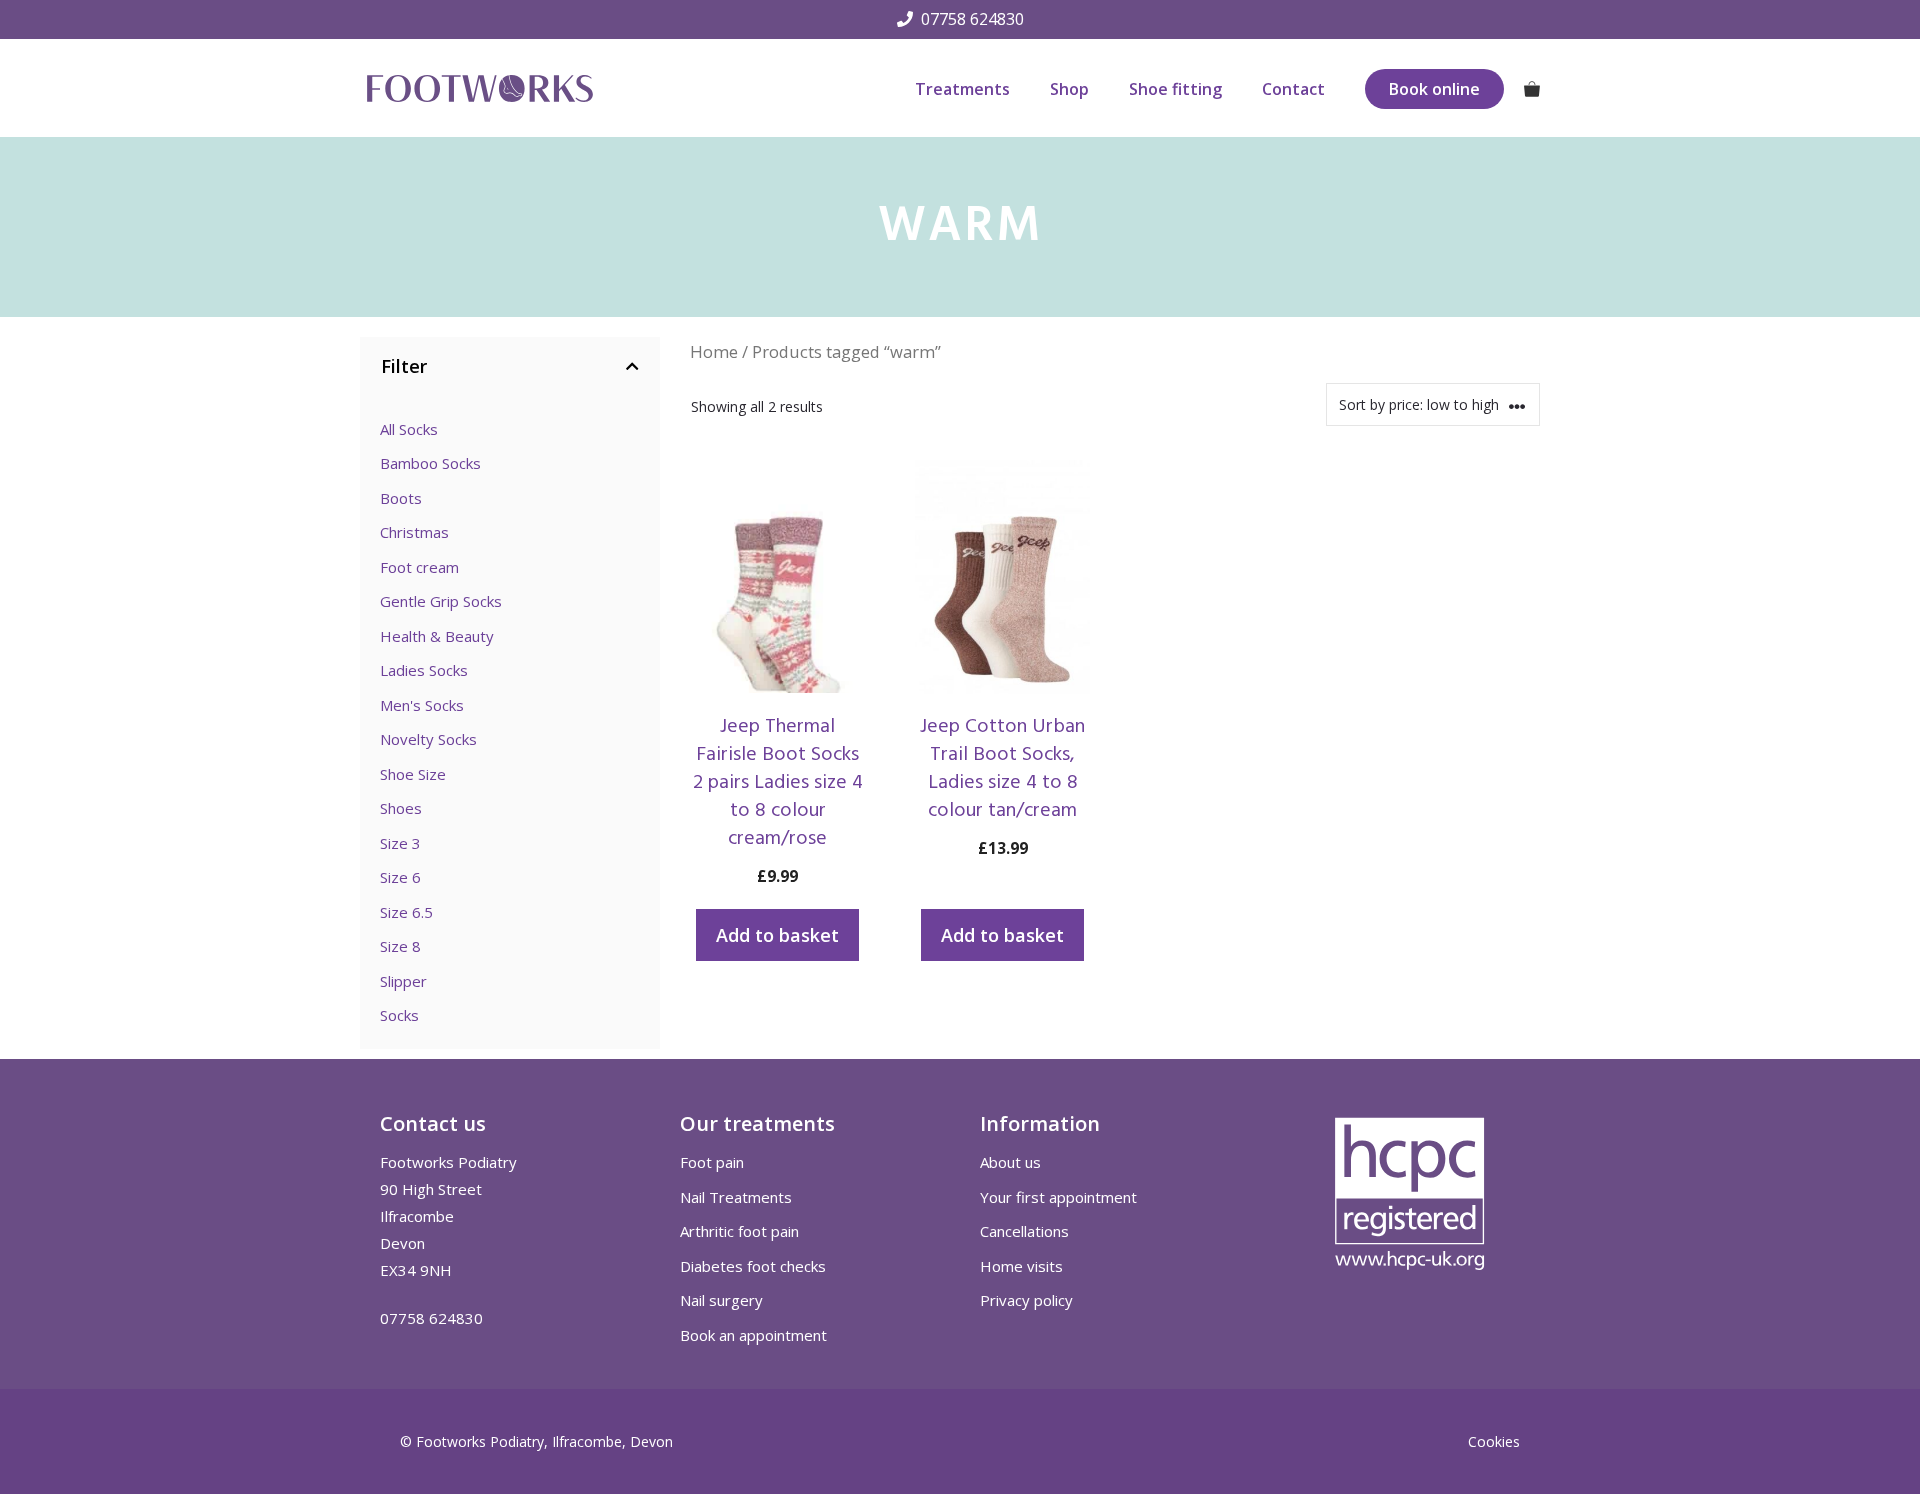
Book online (1434, 89)
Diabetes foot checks (753, 1266)
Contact (1293, 89)
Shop (1069, 89)
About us (1010, 1162)
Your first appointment (1058, 1197)
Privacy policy (1026, 1300)
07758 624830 (972, 19)
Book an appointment (753, 1335)
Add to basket (777, 935)
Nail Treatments (736, 1197)
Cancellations (1024, 1231)
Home (714, 351)
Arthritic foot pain (739, 1231)
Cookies (1494, 1441)
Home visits (1021, 1266)
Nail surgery (721, 1300)
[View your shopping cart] (1532, 89)
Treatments (962, 89)
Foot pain (712, 1162)
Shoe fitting (1175, 89)
